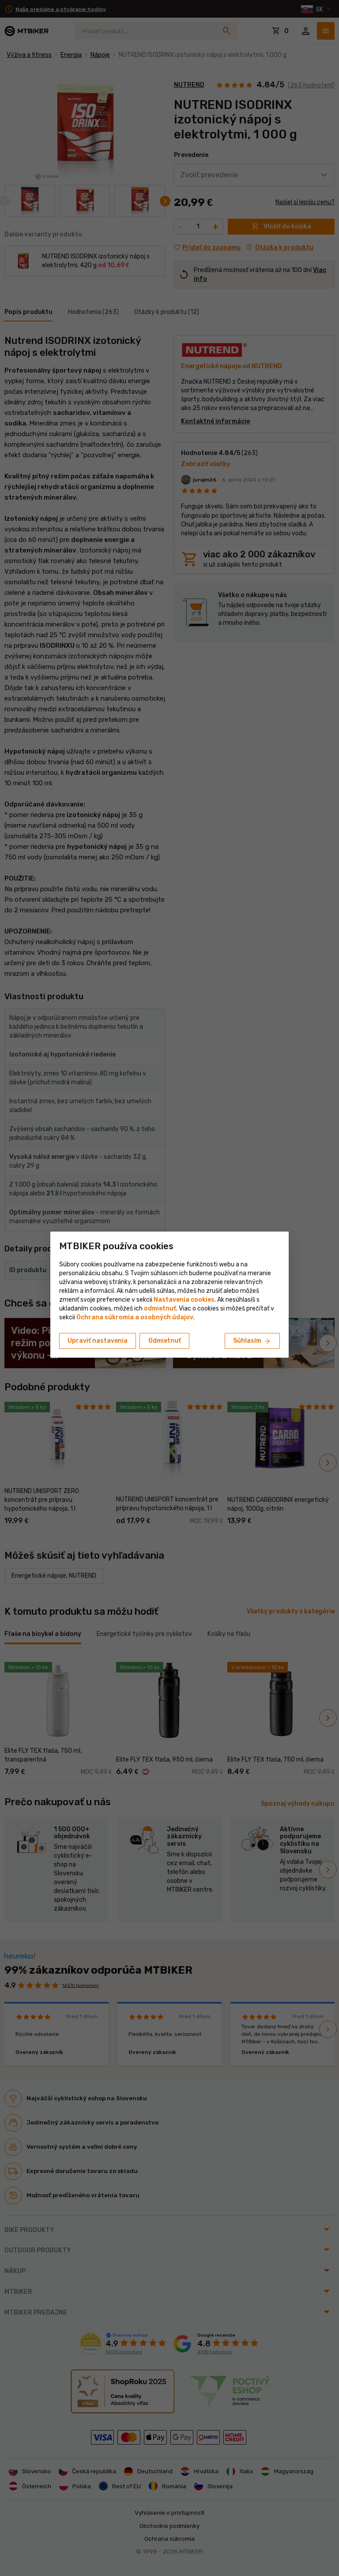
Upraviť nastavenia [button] (98, 1341)
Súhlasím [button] (252, 1341)
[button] (160, 1309)
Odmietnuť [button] (165, 1341)
